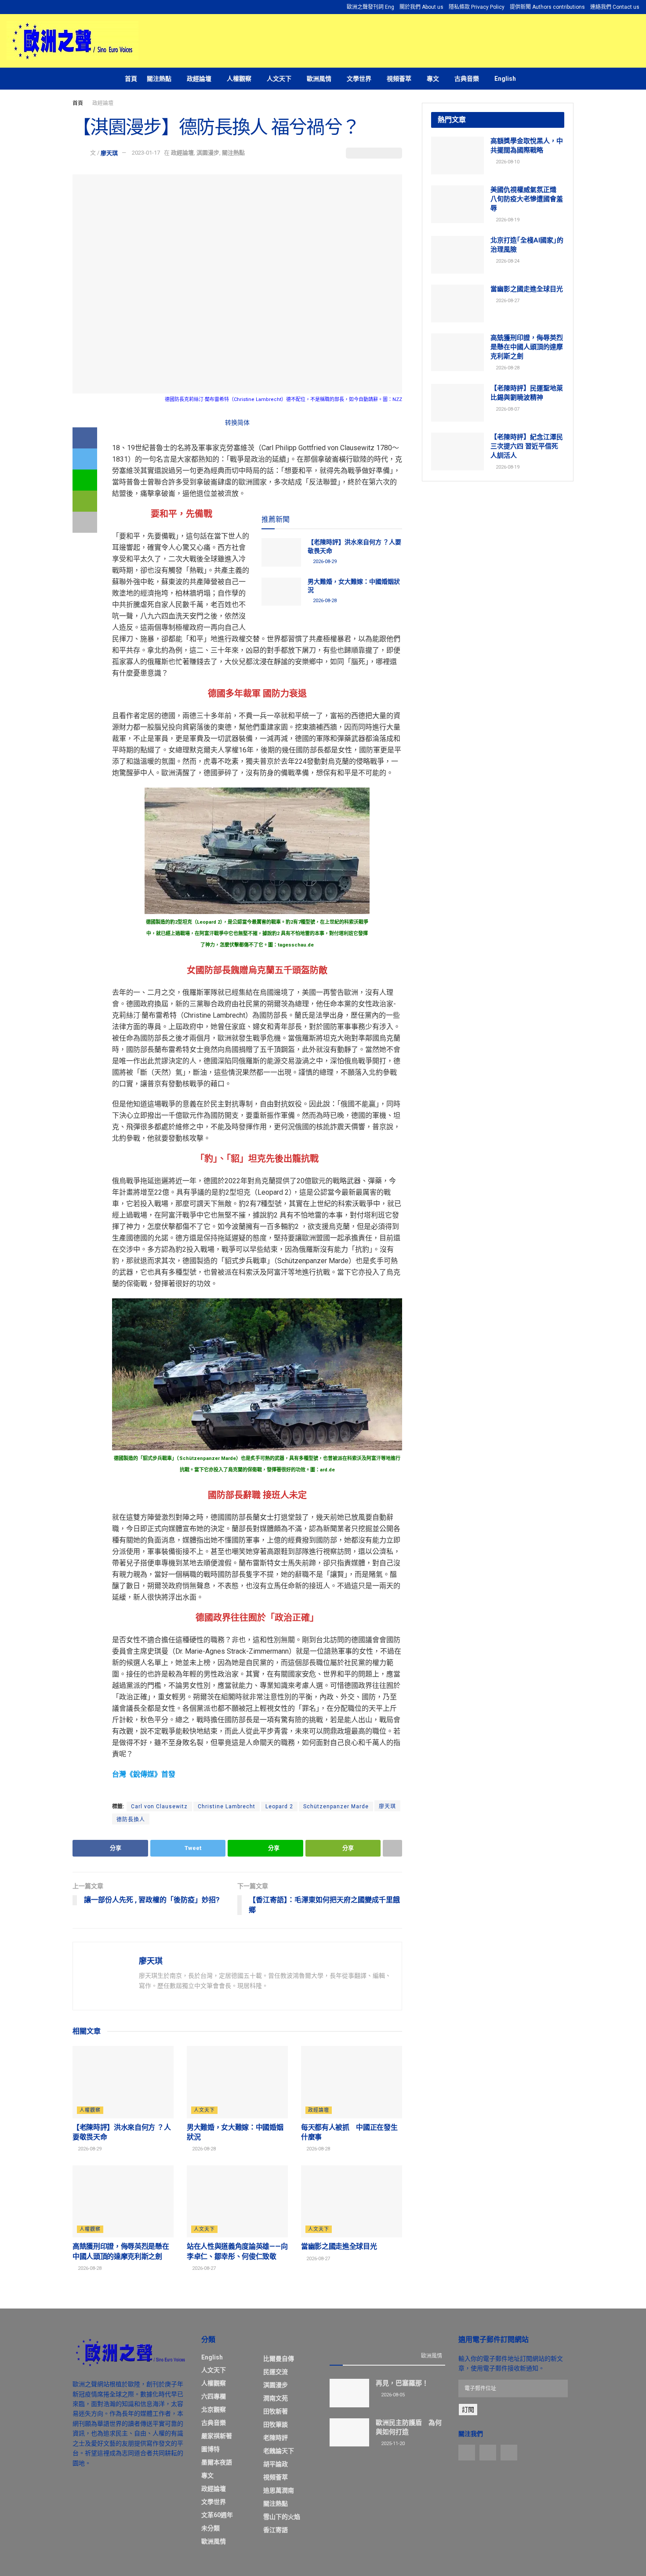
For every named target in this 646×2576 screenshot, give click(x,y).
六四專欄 (214, 2396)
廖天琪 (109, 153)
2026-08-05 (392, 2395)
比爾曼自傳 (279, 2359)
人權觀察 (239, 79)
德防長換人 (131, 1820)
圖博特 (210, 2449)
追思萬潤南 (279, 2490)
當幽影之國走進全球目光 (339, 2246)
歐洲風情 (319, 79)
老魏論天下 (279, 2451)
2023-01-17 (146, 153)
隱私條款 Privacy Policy (477, 7)
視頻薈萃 (399, 79)
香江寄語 (276, 2530)
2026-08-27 (203, 2268)
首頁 (131, 79)
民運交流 (276, 2372)
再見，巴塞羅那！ (402, 2383)
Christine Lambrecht (227, 1806)
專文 (433, 79)
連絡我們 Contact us (615, 7)
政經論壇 (199, 79)
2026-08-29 (324, 562)
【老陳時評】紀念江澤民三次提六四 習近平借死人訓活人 (527, 446)
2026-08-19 (507, 220)
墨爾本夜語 (217, 2462)
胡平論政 (276, 2464)
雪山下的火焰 (282, 2517)
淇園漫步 (208, 153)
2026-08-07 (507, 409)
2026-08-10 (507, 162)
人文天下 (279, 79)
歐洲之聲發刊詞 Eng (370, 7)
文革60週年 (217, 2515)
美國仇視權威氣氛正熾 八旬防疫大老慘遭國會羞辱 (527, 199)
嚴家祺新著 (217, 2436)
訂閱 (468, 2410)
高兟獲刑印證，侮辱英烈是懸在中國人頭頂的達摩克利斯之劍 (527, 347)
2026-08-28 (324, 601)
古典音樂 (467, 79)
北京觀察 (214, 2410)
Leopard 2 (279, 1806)
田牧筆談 (276, 2424)
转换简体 (237, 423)
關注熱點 (159, 79)
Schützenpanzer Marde (336, 1806)
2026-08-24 (507, 261)
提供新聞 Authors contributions (547, 7)
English (505, 79)
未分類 (210, 2528)
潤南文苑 (276, 2398)
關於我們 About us (421, 7)
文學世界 (359, 79)
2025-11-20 (392, 2444)
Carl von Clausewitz (159, 1806)
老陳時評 (276, 2438)
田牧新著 (276, 2411)
